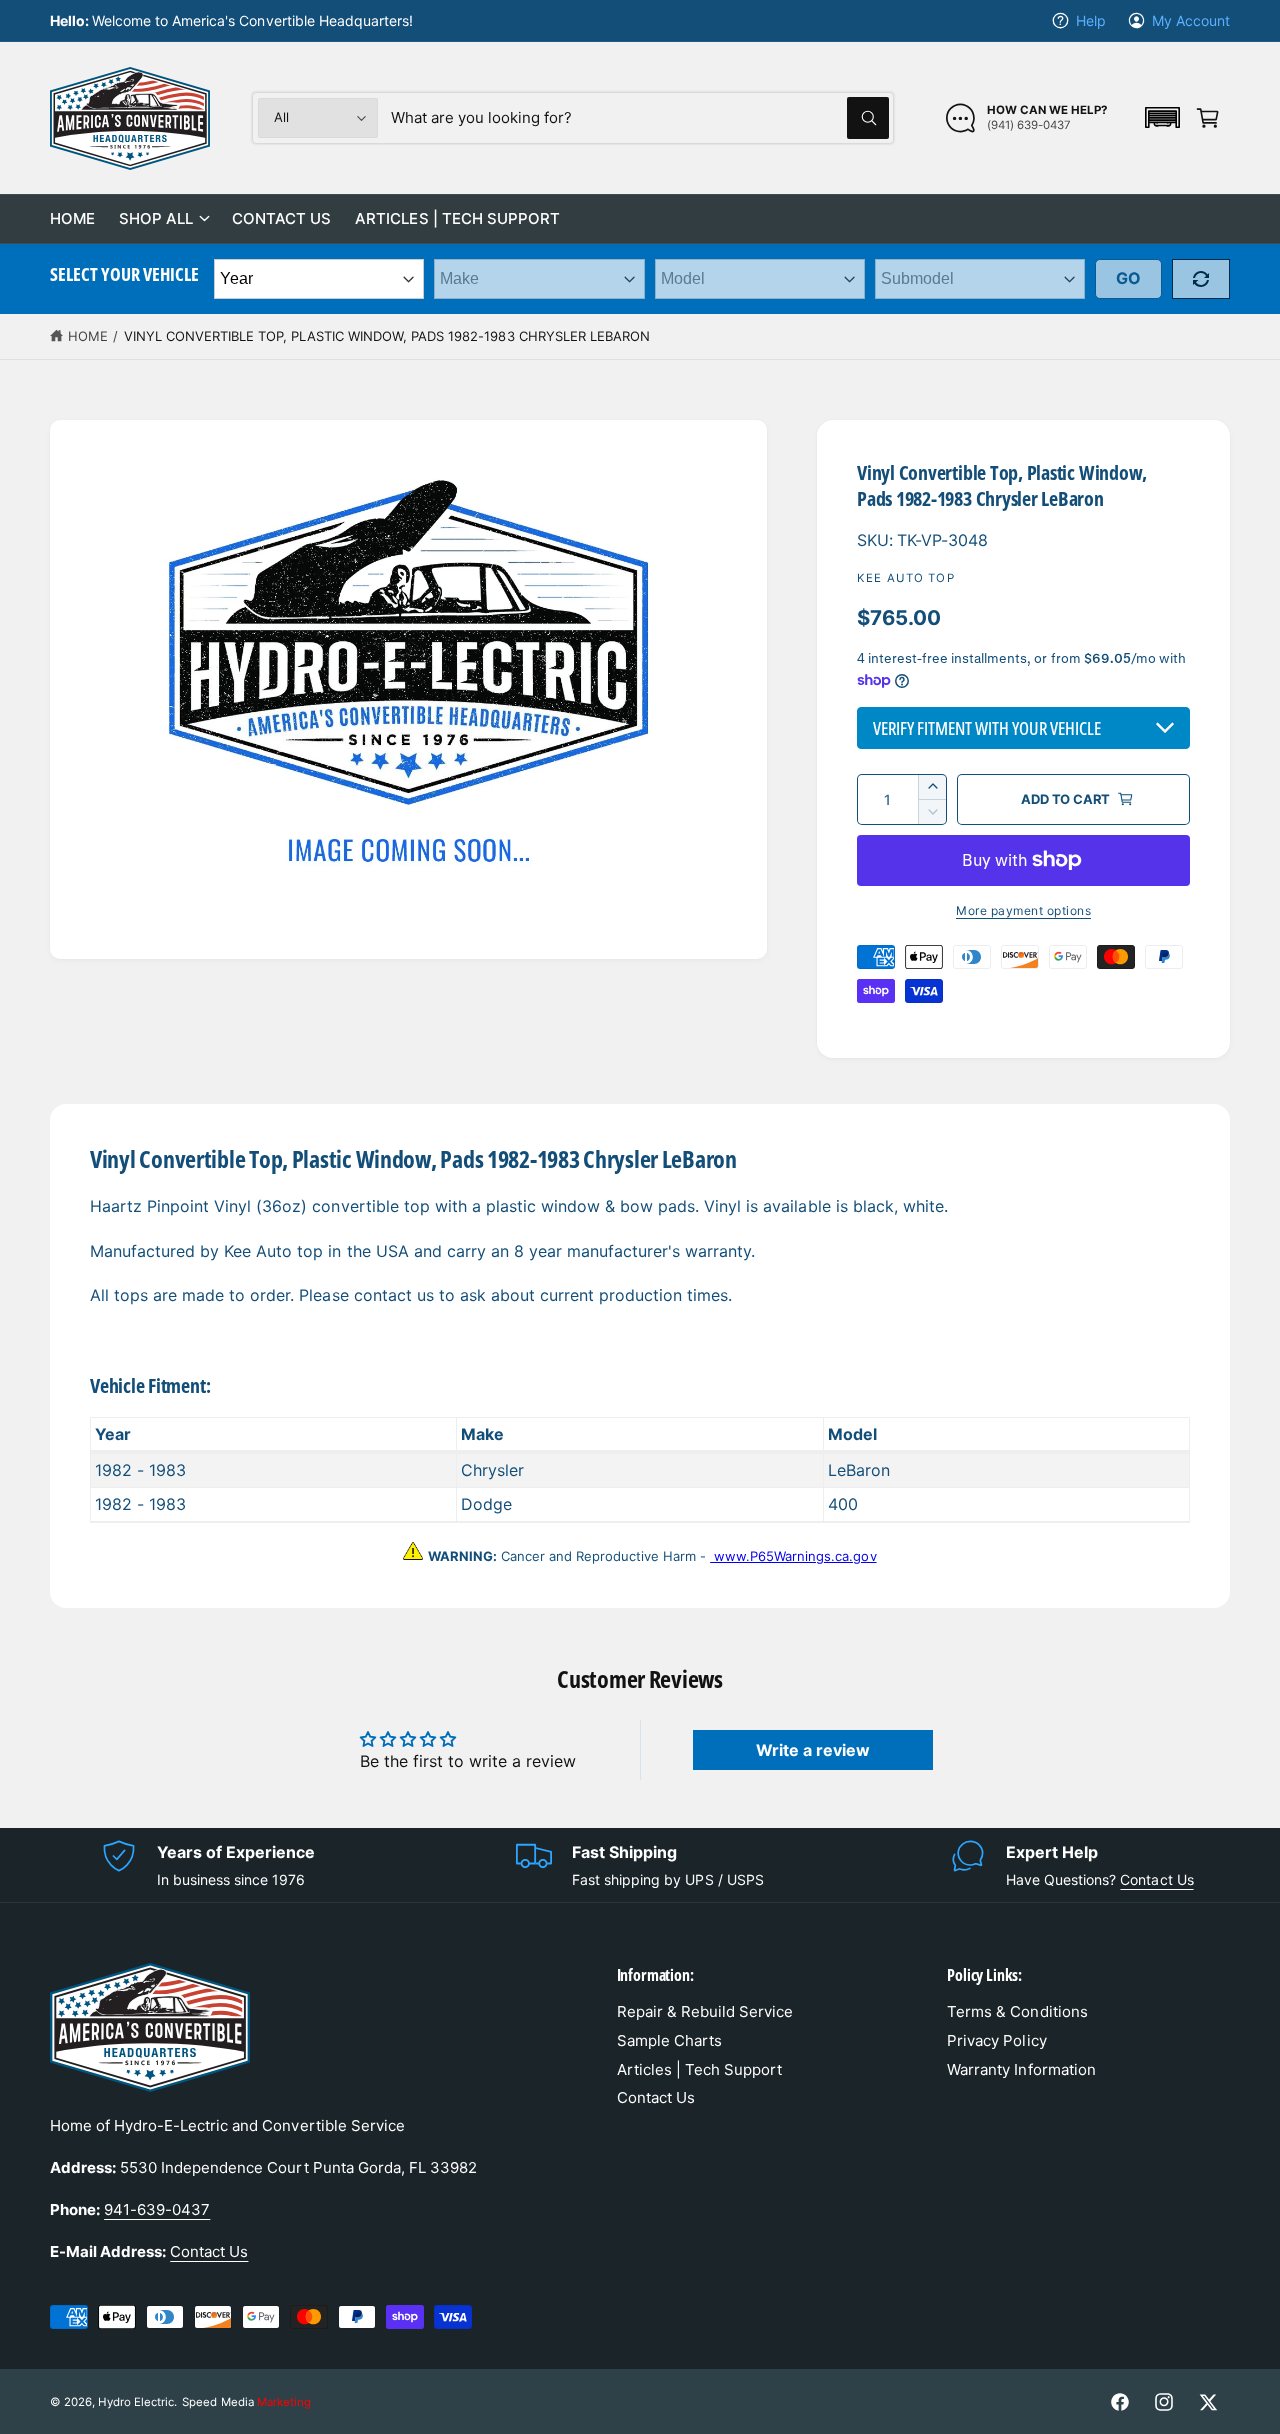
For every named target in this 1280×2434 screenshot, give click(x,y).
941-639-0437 (157, 2209)
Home (88, 336)
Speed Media (246, 2402)
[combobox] (639, 118)
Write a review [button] (813, 1750)
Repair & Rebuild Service (705, 2011)
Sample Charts (669, 2040)
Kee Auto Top (906, 578)
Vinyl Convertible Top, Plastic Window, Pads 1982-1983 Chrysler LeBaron (387, 336)
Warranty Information (1021, 2069)
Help (1091, 20)
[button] (1162, 117)
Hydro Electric (136, 2402)
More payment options (1023, 910)
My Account (1191, 20)
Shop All (156, 218)
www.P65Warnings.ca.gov (793, 1556)
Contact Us (1156, 1879)
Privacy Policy (996, 2040)
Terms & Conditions (1017, 2011)
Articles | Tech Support (699, 2069)
